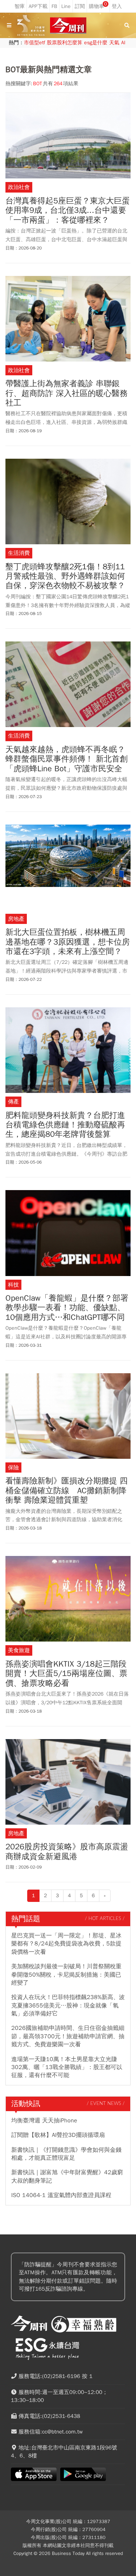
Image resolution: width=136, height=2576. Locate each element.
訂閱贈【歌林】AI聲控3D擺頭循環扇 (58, 2135)
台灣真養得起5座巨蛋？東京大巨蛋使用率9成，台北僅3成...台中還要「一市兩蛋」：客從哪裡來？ (68, 210)
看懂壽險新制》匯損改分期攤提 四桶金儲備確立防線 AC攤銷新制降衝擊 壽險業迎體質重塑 (67, 1491)
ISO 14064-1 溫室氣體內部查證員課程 (61, 2195)
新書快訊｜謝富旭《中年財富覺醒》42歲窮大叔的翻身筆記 (67, 2176)
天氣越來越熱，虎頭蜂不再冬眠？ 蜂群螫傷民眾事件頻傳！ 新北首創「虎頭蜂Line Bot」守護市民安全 (67, 759)
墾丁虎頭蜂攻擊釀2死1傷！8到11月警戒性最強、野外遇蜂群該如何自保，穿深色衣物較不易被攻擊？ (65, 576)
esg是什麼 (96, 43)
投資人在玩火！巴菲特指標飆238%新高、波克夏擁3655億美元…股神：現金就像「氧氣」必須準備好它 (68, 2005)
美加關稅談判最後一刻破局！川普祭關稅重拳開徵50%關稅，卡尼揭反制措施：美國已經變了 (66, 1975)
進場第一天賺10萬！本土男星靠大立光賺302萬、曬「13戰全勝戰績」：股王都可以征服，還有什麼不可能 (67, 2067)
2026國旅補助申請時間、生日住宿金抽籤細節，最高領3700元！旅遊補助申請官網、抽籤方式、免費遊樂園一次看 (68, 2036)
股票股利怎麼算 (65, 43)
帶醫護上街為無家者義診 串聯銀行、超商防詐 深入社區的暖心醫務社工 (67, 393)
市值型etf (34, 43)
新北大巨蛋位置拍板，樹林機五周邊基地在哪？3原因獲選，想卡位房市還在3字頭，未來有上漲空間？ (68, 942)
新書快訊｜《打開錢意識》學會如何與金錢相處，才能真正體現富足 (66, 2154)
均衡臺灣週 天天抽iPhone (44, 2121)
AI (123, 43)
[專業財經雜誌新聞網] (68, 26)
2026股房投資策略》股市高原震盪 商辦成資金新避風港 (67, 1852)
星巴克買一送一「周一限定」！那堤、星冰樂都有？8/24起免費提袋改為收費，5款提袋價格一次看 (66, 1944)
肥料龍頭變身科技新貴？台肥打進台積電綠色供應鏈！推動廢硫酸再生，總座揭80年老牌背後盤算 (65, 1125)
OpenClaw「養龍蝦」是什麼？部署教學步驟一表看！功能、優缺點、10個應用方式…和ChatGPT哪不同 (67, 1308)
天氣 (114, 43)
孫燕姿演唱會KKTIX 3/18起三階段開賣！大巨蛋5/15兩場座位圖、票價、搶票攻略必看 (66, 1674)
